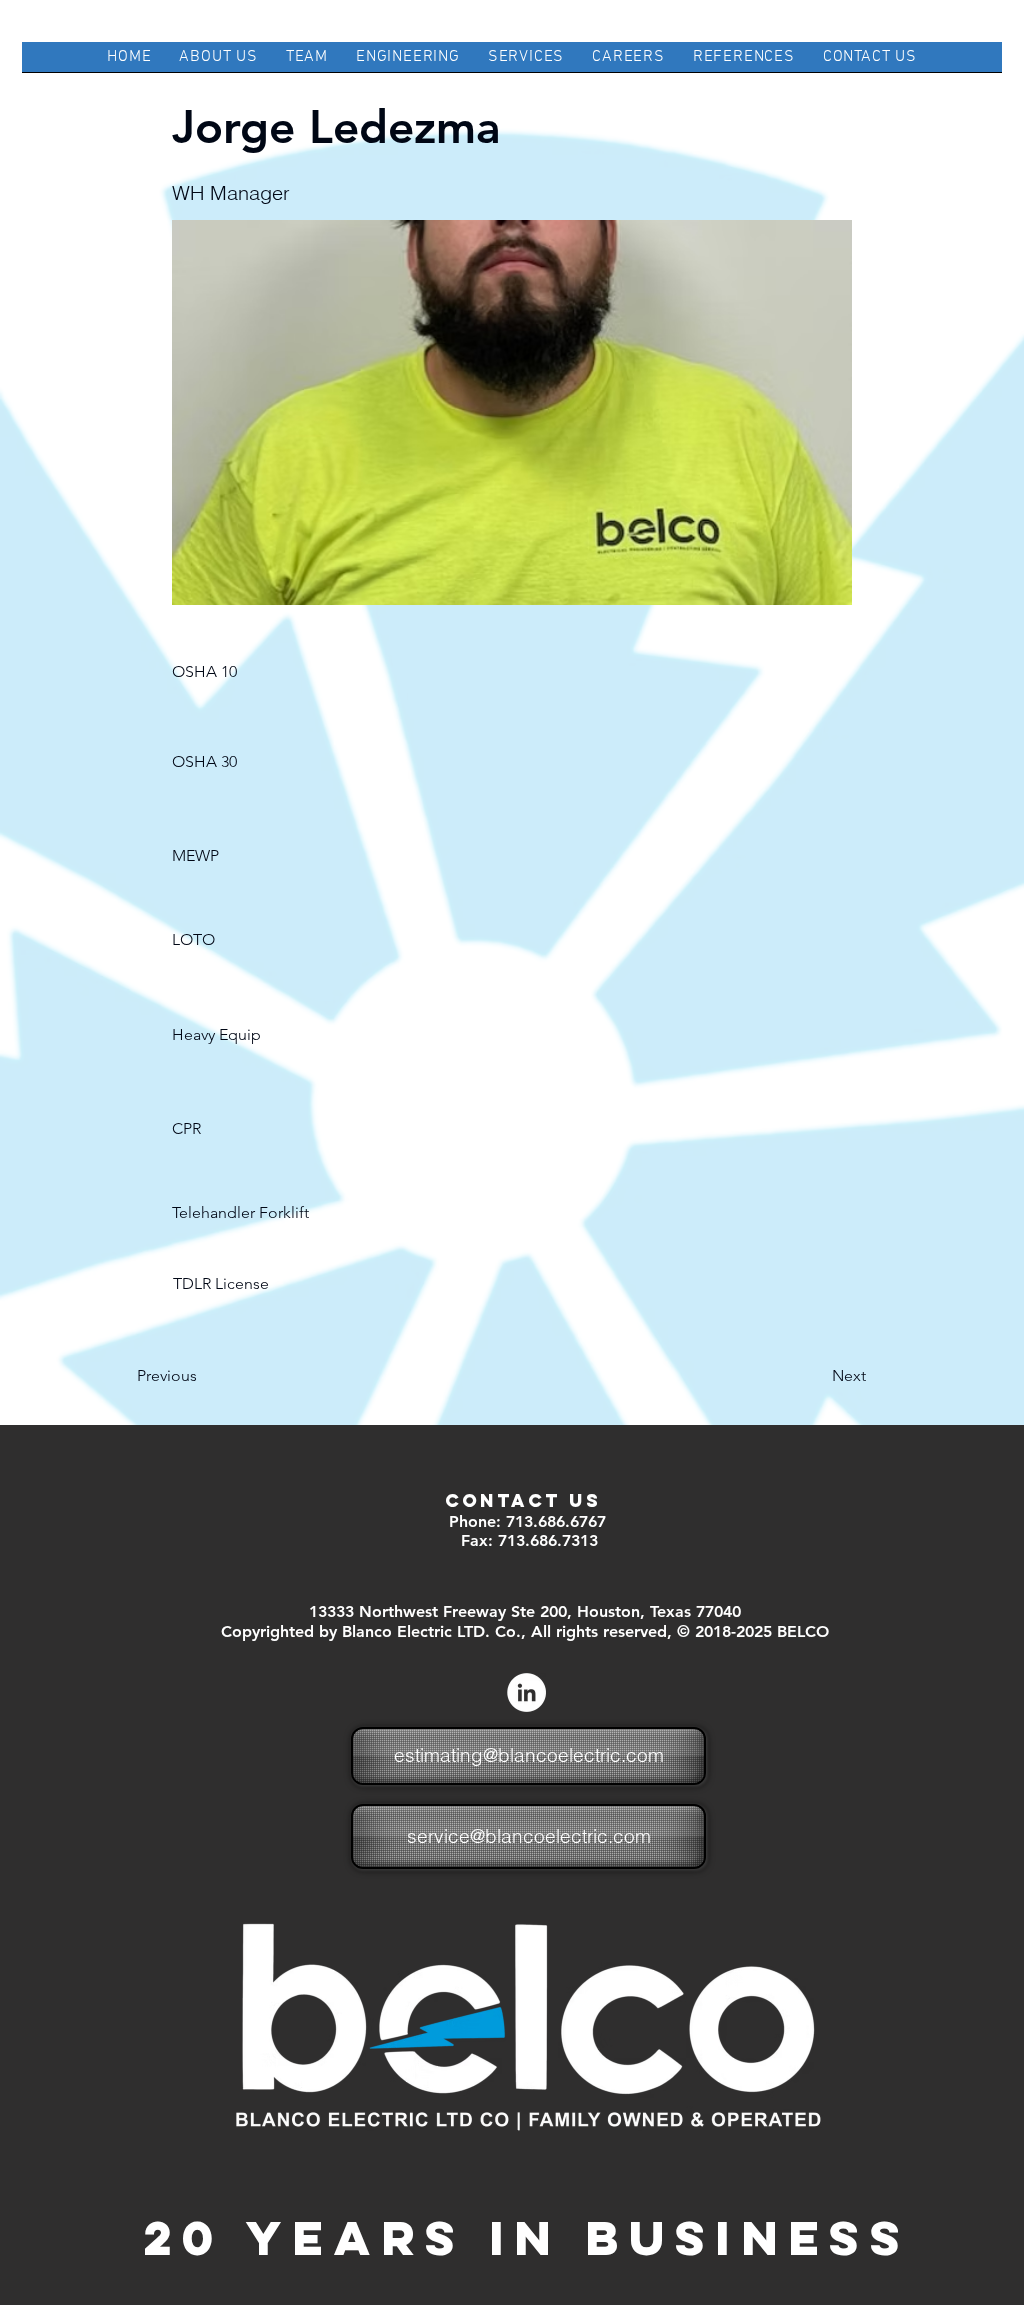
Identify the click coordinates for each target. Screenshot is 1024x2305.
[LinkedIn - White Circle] (526, 1692)
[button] (238, 672)
